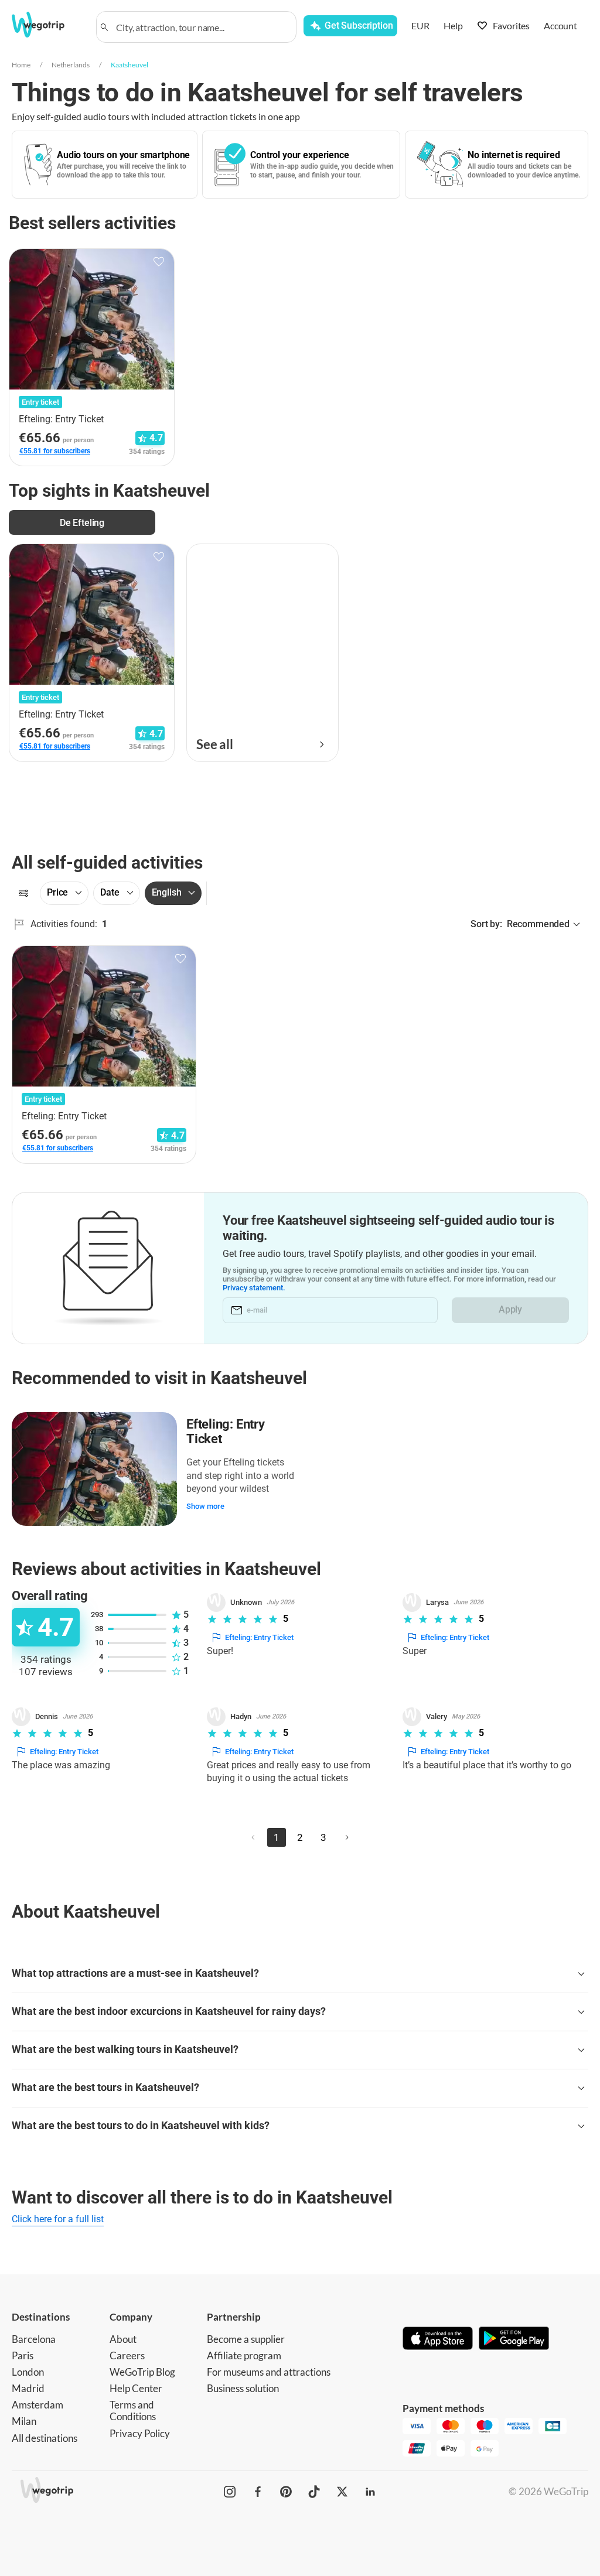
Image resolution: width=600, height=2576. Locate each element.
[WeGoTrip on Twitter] (342, 2492)
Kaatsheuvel (129, 65)
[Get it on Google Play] (514, 2339)
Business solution (243, 2388)
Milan (24, 2421)
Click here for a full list (58, 2219)
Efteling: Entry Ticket (226, 1432)
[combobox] (202, 27)
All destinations (45, 2438)
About (123, 2339)
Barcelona (34, 2339)
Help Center (136, 2388)
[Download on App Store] (438, 2339)
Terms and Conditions (133, 2411)
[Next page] (347, 1837)
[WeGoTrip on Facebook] (258, 2492)
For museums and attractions (269, 2372)
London (28, 2372)
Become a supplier (246, 2339)
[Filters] (23, 893)
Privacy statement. (254, 1288)
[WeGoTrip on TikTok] (314, 2492)
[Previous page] (253, 1837)
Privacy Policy (140, 2433)
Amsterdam (37, 2405)
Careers (127, 2355)
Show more (205, 1506)
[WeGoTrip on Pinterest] (286, 2492)
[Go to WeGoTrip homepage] (46, 25)
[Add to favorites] (159, 262)
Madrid (28, 2388)
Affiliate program (244, 2355)
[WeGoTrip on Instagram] (230, 2492)
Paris (23, 2355)
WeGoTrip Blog (142, 2372)
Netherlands (71, 65)
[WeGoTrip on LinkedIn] (370, 2492)
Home (21, 65)
